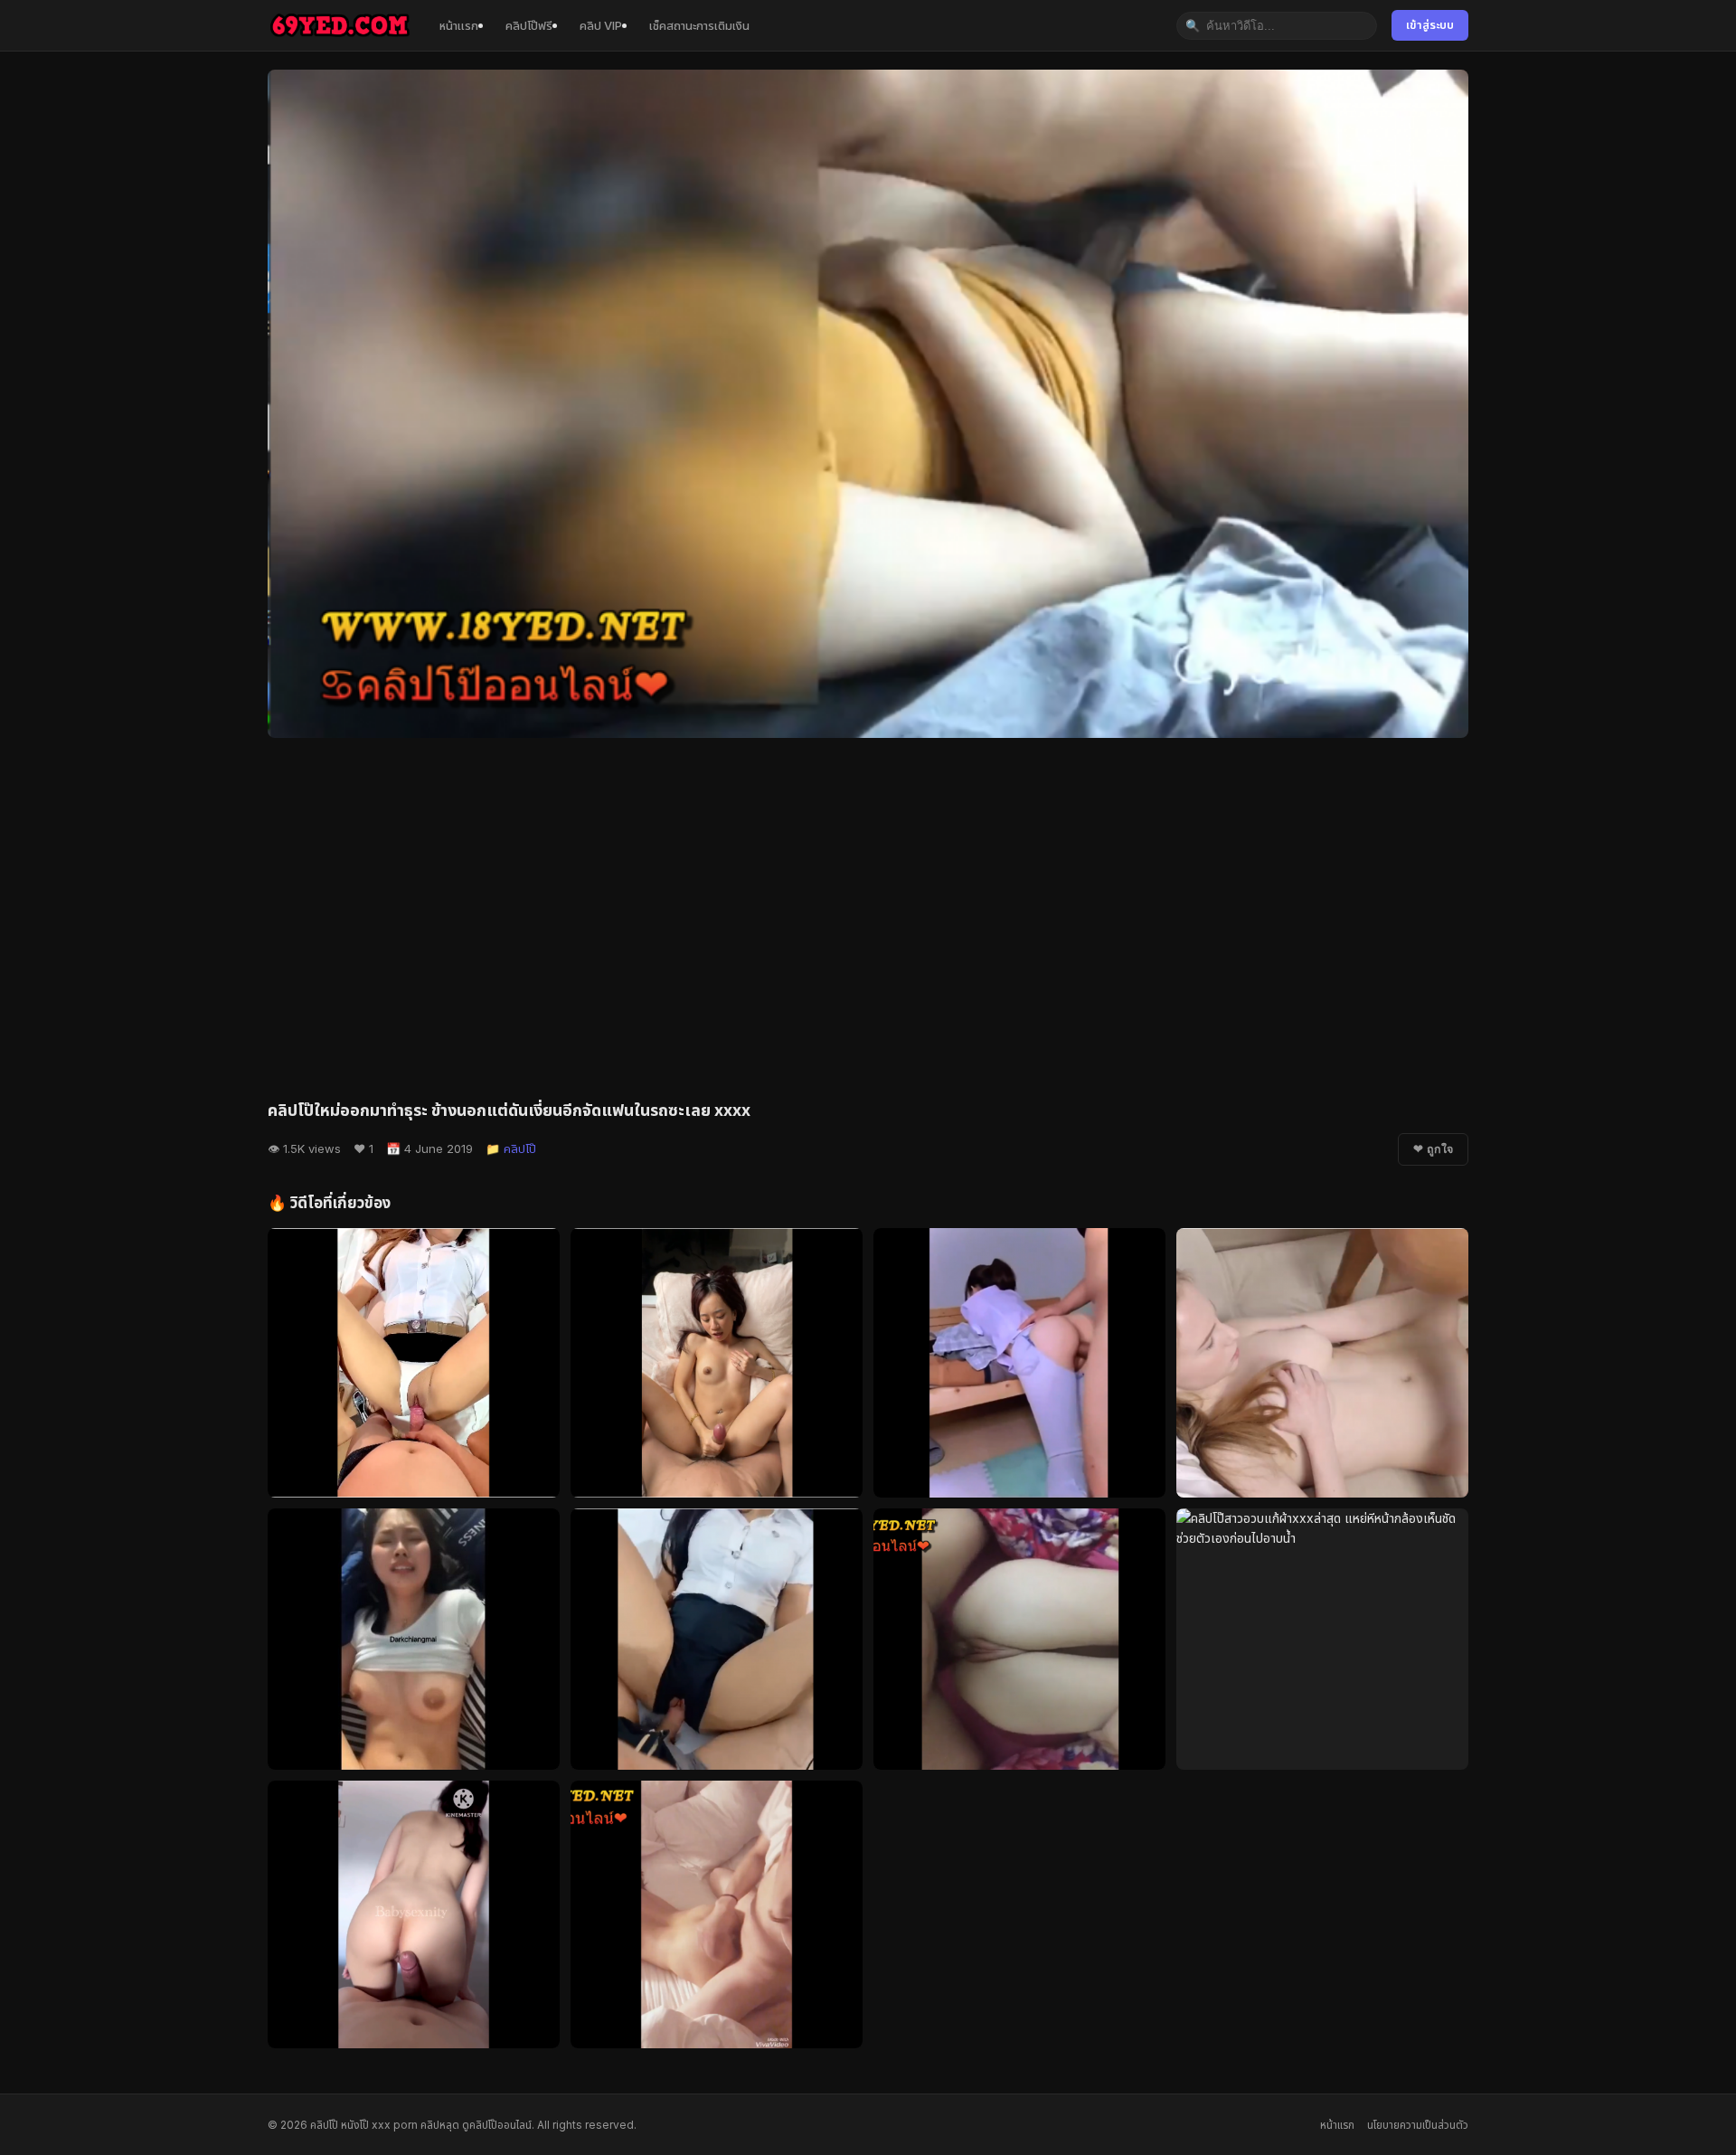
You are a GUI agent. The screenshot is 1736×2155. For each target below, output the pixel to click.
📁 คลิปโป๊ (511, 1148)
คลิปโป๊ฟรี (529, 25)
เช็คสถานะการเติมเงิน (699, 25)
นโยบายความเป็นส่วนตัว (1418, 2125)
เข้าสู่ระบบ (1430, 25)
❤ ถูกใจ (1433, 1149)
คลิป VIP (601, 25)
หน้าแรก (459, 25)
